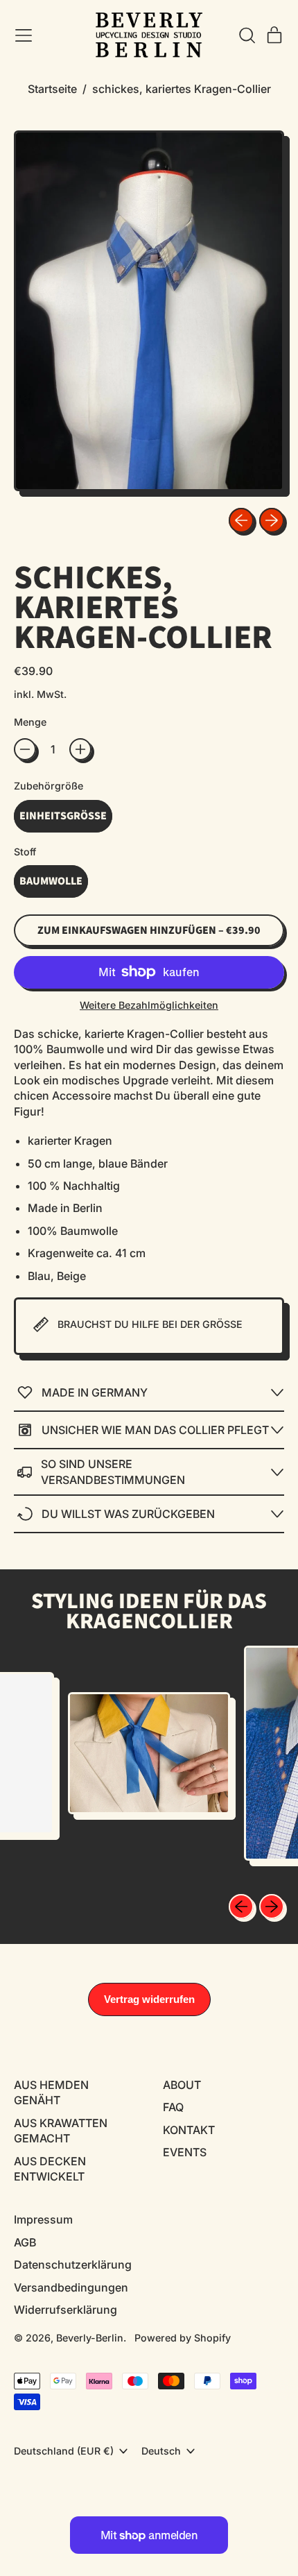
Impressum (43, 2219)
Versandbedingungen (71, 2287)
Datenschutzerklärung (73, 2264)
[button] (247, 35)
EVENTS (185, 2152)
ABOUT (182, 2085)
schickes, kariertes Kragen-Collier (182, 89)
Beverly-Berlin (90, 2338)
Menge (30, 722)
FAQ (173, 2107)
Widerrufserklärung (65, 2310)
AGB (25, 2242)
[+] (80, 749)
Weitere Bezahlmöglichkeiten (149, 1005)
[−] (25, 749)
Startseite (52, 89)
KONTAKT (189, 2130)
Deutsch (161, 2451)
